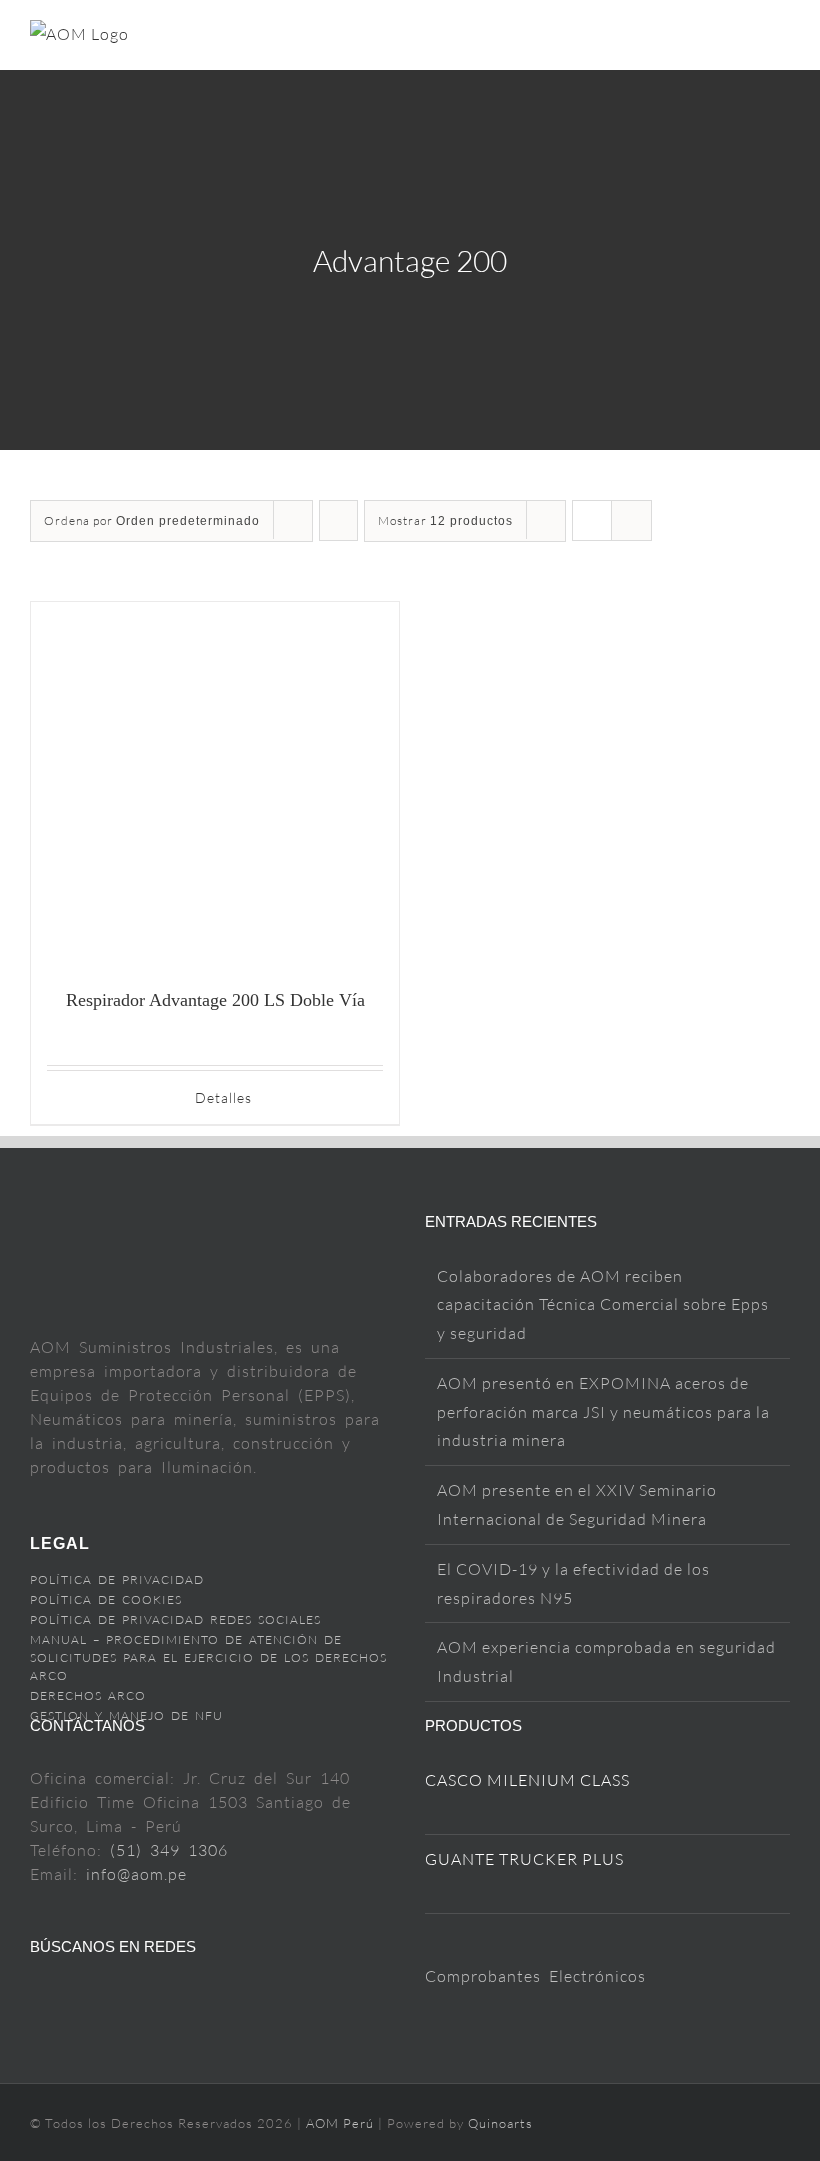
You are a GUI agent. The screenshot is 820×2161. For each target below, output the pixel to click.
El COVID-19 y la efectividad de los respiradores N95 (573, 1583)
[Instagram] (102, 1999)
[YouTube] (70, 1999)
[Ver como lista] (631, 520)
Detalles (223, 1097)
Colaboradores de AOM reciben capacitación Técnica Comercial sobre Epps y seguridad (603, 1305)
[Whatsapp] (198, 1999)
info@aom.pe (136, 1874)
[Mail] (134, 1999)
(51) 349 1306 (169, 1850)
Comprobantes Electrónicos (535, 1976)
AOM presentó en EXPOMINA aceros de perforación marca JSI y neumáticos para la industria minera (603, 1412)
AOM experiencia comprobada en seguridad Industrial (606, 1661)
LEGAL (60, 1543)
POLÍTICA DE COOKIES (106, 1599)
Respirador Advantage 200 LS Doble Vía (215, 1000)
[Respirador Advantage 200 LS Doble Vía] (215, 786)
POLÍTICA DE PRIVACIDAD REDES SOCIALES (175, 1619)
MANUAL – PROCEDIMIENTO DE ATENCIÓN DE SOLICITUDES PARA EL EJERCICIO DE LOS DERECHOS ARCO (208, 1657)
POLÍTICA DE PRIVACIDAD (117, 1579)
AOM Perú (342, 2123)
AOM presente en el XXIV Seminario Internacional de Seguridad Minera (577, 1504)
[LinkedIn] (166, 1999)
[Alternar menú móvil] (781, 38)
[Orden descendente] (338, 520)
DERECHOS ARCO (88, 1695)
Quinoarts (500, 2123)
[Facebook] (38, 1999)
